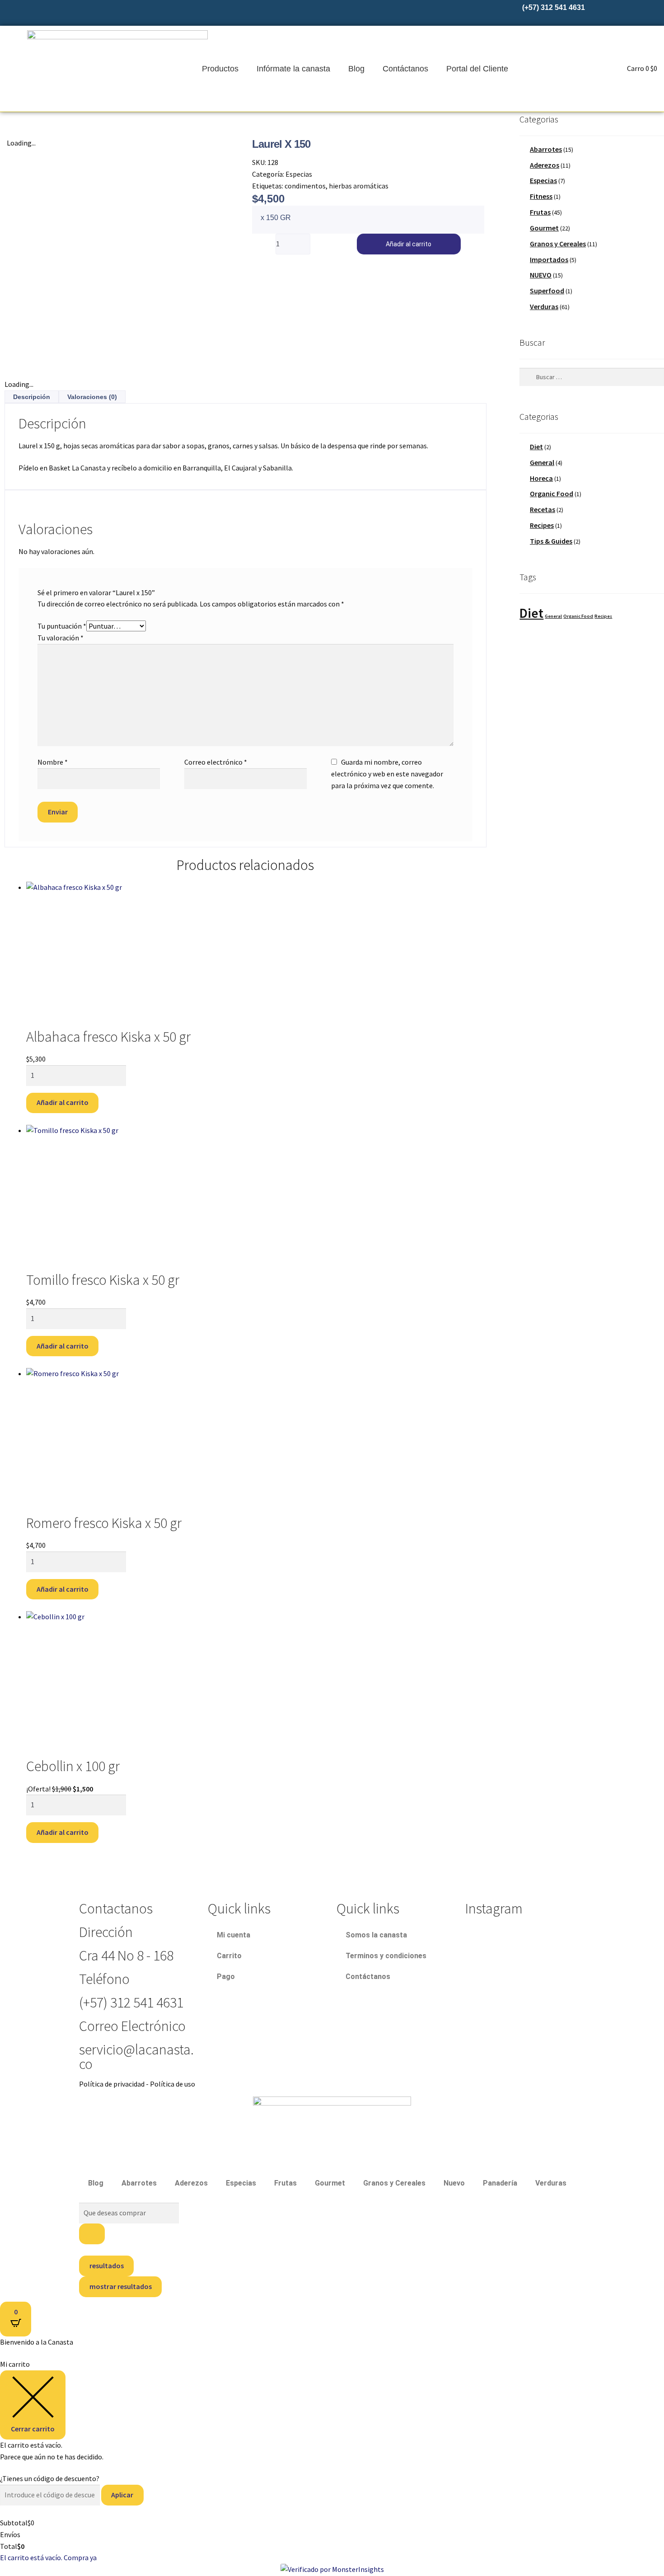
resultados (107, 2266)
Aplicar (122, 2495)
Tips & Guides (551, 541)
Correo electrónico (216, 762)
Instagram (494, 1908)
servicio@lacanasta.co (136, 2057)
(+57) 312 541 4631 (131, 2003)
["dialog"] (332, 2461)
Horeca (541, 478)
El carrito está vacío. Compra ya (48, 2557)
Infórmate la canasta (293, 69)
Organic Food (552, 494)
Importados (549, 259)
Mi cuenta (234, 1935)
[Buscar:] (592, 377)
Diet (536, 447)
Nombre (53, 762)
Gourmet (544, 228)
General (542, 462)
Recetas (542, 509)
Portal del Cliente (477, 69)
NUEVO (541, 275)
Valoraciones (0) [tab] (92, 397)
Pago (226, 1977)
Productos (220, 69)
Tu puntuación (62, 626)
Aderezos (545, 165)
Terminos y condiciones (386, 1956)
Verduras (544, 306)
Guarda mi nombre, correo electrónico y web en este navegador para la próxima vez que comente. (387, 774)
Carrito (229, 1956)
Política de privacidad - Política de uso (137, 2084)
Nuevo (454, 2183)
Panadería (500, 2183)
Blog (356, 69)
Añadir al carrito (409, 244)
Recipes (542, 525)
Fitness (541, 196)
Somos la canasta (376, 1935)
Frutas (540, 212)
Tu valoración (61, 638)
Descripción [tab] (32, 397)
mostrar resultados (121, 2286)
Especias (299, 174)
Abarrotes (546, 149)
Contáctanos (405, 69)
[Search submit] (92, 2234)
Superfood (547, 291)
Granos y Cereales (558, 244)
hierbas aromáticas (359, 186)
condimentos (305, 186)
